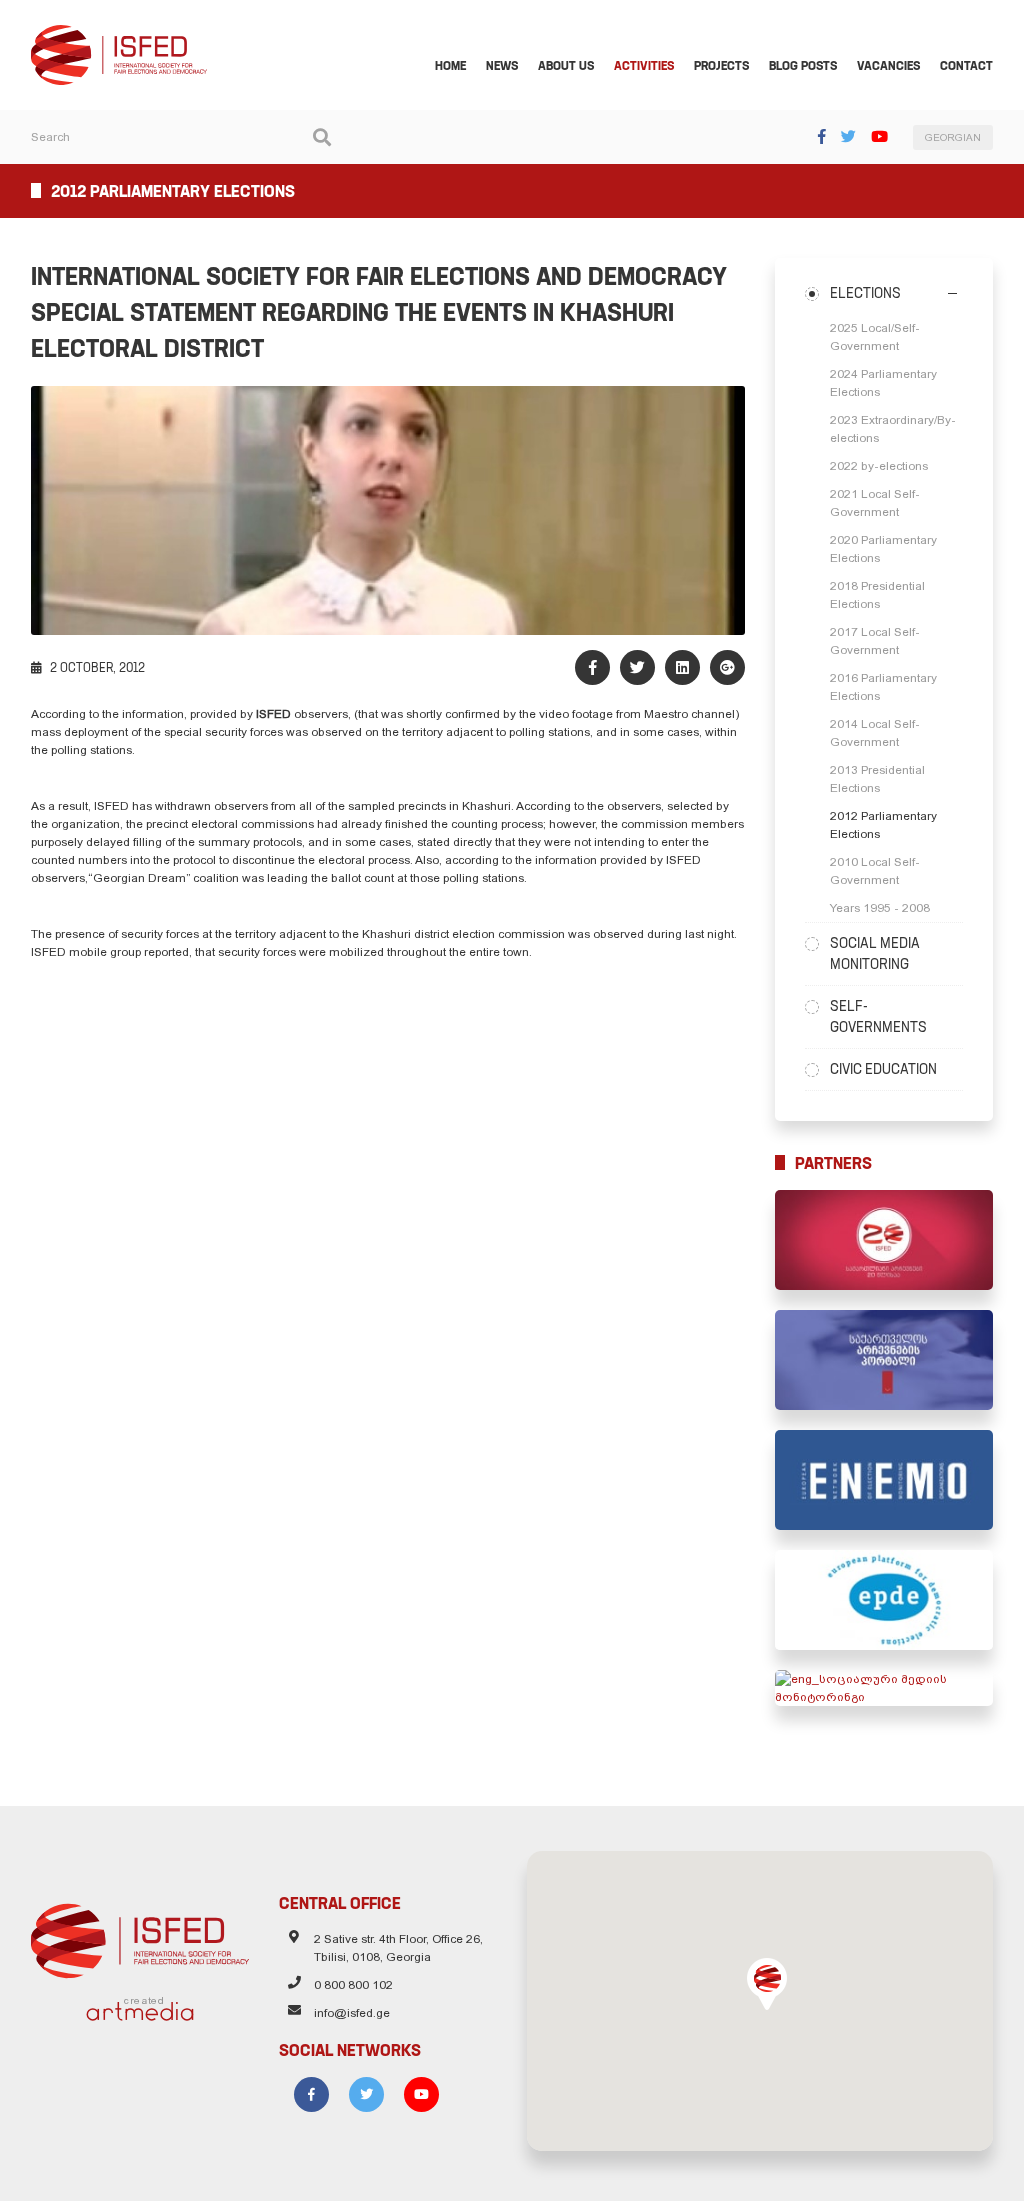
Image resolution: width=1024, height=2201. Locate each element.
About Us (566, 65)
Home (450, 65)
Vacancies (888, 65)
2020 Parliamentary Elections (883, 549)
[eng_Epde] (884, 1600)
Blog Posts (803, 65)
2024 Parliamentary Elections (883, 383)
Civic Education (883, 1069)
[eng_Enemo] (884, 1480)
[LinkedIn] (682, 667)
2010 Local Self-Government (875, 871)
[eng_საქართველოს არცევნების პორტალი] (884, 1360)
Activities (644, 65)
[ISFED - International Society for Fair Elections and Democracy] (119, 34)
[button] (767, 1984)
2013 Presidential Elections (877, 779)
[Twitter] (848, 136)
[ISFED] (140, 1936)
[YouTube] (879, 136)
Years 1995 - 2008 (880, 908)
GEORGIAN (953, 137)
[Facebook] (822, 136)
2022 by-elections (879, 466)
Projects (721, 65)
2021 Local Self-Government (875, 503)
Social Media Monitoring (875, 953)
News (502, 65)
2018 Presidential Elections (877, 595)
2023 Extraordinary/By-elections (893, 429)
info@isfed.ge (352, 2013)
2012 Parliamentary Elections (883, 825)
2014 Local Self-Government (875, 733)
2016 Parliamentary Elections (883, 687)
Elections (865, 293)
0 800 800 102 (353, 1985)
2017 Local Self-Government (875, 641)
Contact (966, 65)
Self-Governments (878, 1016)
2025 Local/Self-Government (875, 337)
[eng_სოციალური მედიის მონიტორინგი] (884, 1688)
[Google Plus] (727, 667)
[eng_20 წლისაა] (884, 1240)
